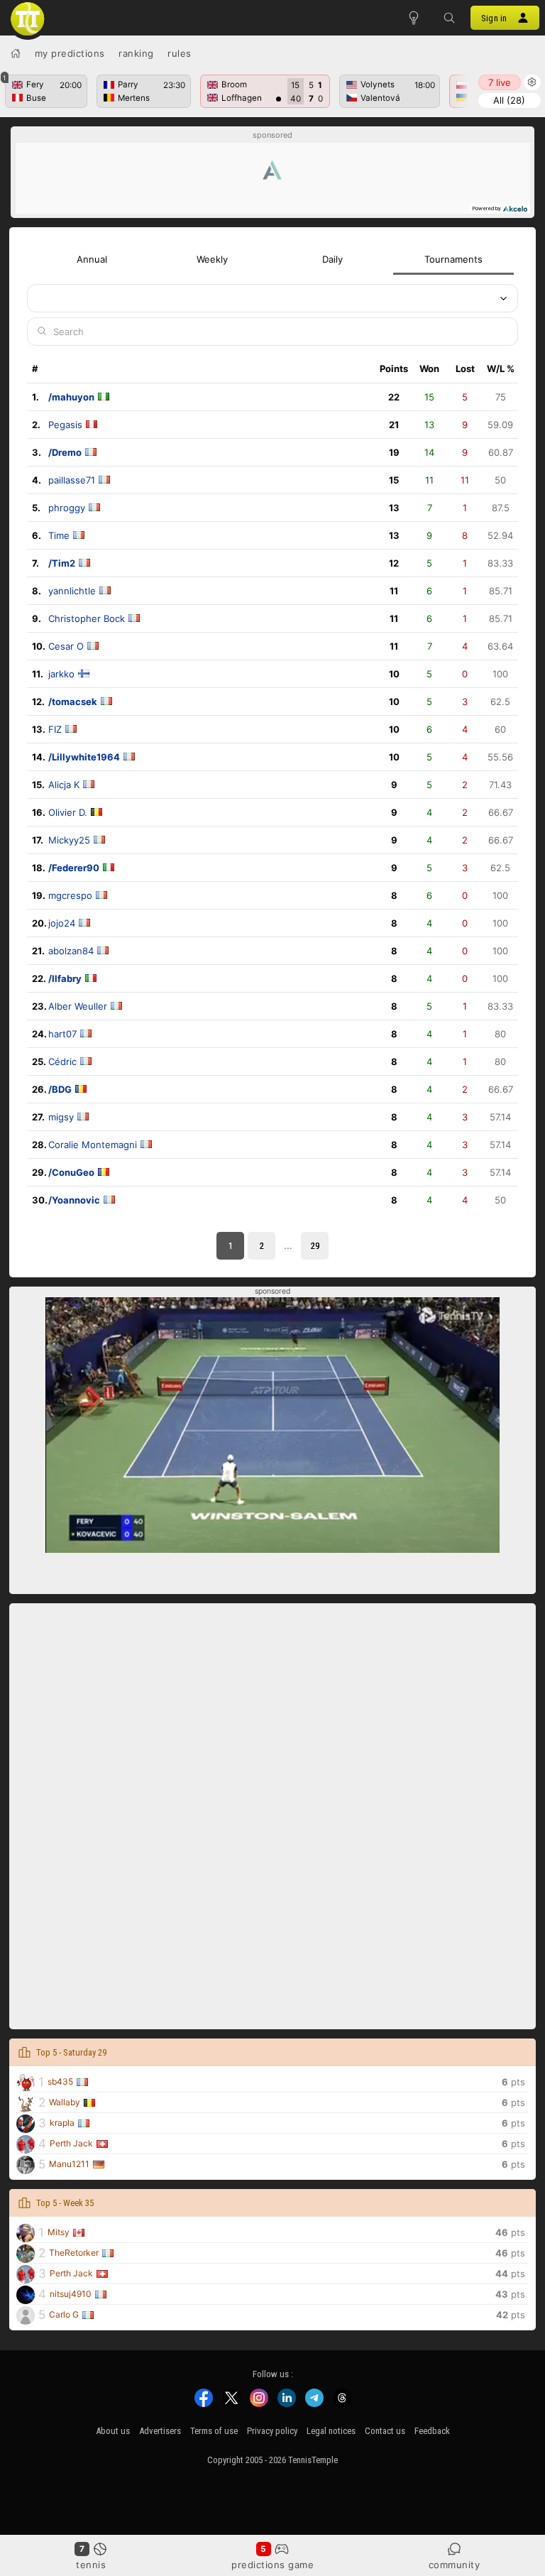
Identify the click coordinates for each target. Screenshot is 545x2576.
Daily (332, 259)
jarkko (61, 674)
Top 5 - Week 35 (65, 2203)
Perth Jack (71, 2143)
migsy (61, 1117)
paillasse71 (72, 480)
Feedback (432, 2431)
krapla (62, 2123)
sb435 (60, 2081)
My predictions (70, 53)
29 (315, 1246)
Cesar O (66, 646)
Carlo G (64, 2314)
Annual (92, 259)
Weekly (212, 259)
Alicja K (64, 785)
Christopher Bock (87, 618)
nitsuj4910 (71, 2294)
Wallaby (65, 2102)
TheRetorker (74, 2253)
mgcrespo (70, 895)
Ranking (136, 53)
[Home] (16, 53)
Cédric (62, 1061)
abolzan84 (71, 951)
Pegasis (65, 425)
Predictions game (272, 2565)
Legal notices (331, 2431)
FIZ (55, 729)
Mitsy (59, 2232)
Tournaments (453, 259)
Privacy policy (272, 2431)
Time (59, 535)
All (509, 100)
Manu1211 (69, 2164)
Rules (180, 53)
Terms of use (214, 2431)
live (500, 82)
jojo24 (62, 923)
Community (455, 2565)
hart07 (62, 1034)
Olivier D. (68, 812)
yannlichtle (72, 591)
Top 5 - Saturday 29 (71, 2052)
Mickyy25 (69, 840)
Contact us (385, 2431)
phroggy (67, 508)
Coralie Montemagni (93, 1145)
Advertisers (160, 2431)
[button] (449, 18)
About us (113, 2431)
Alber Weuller (78, 1006)
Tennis (91, 2565)
